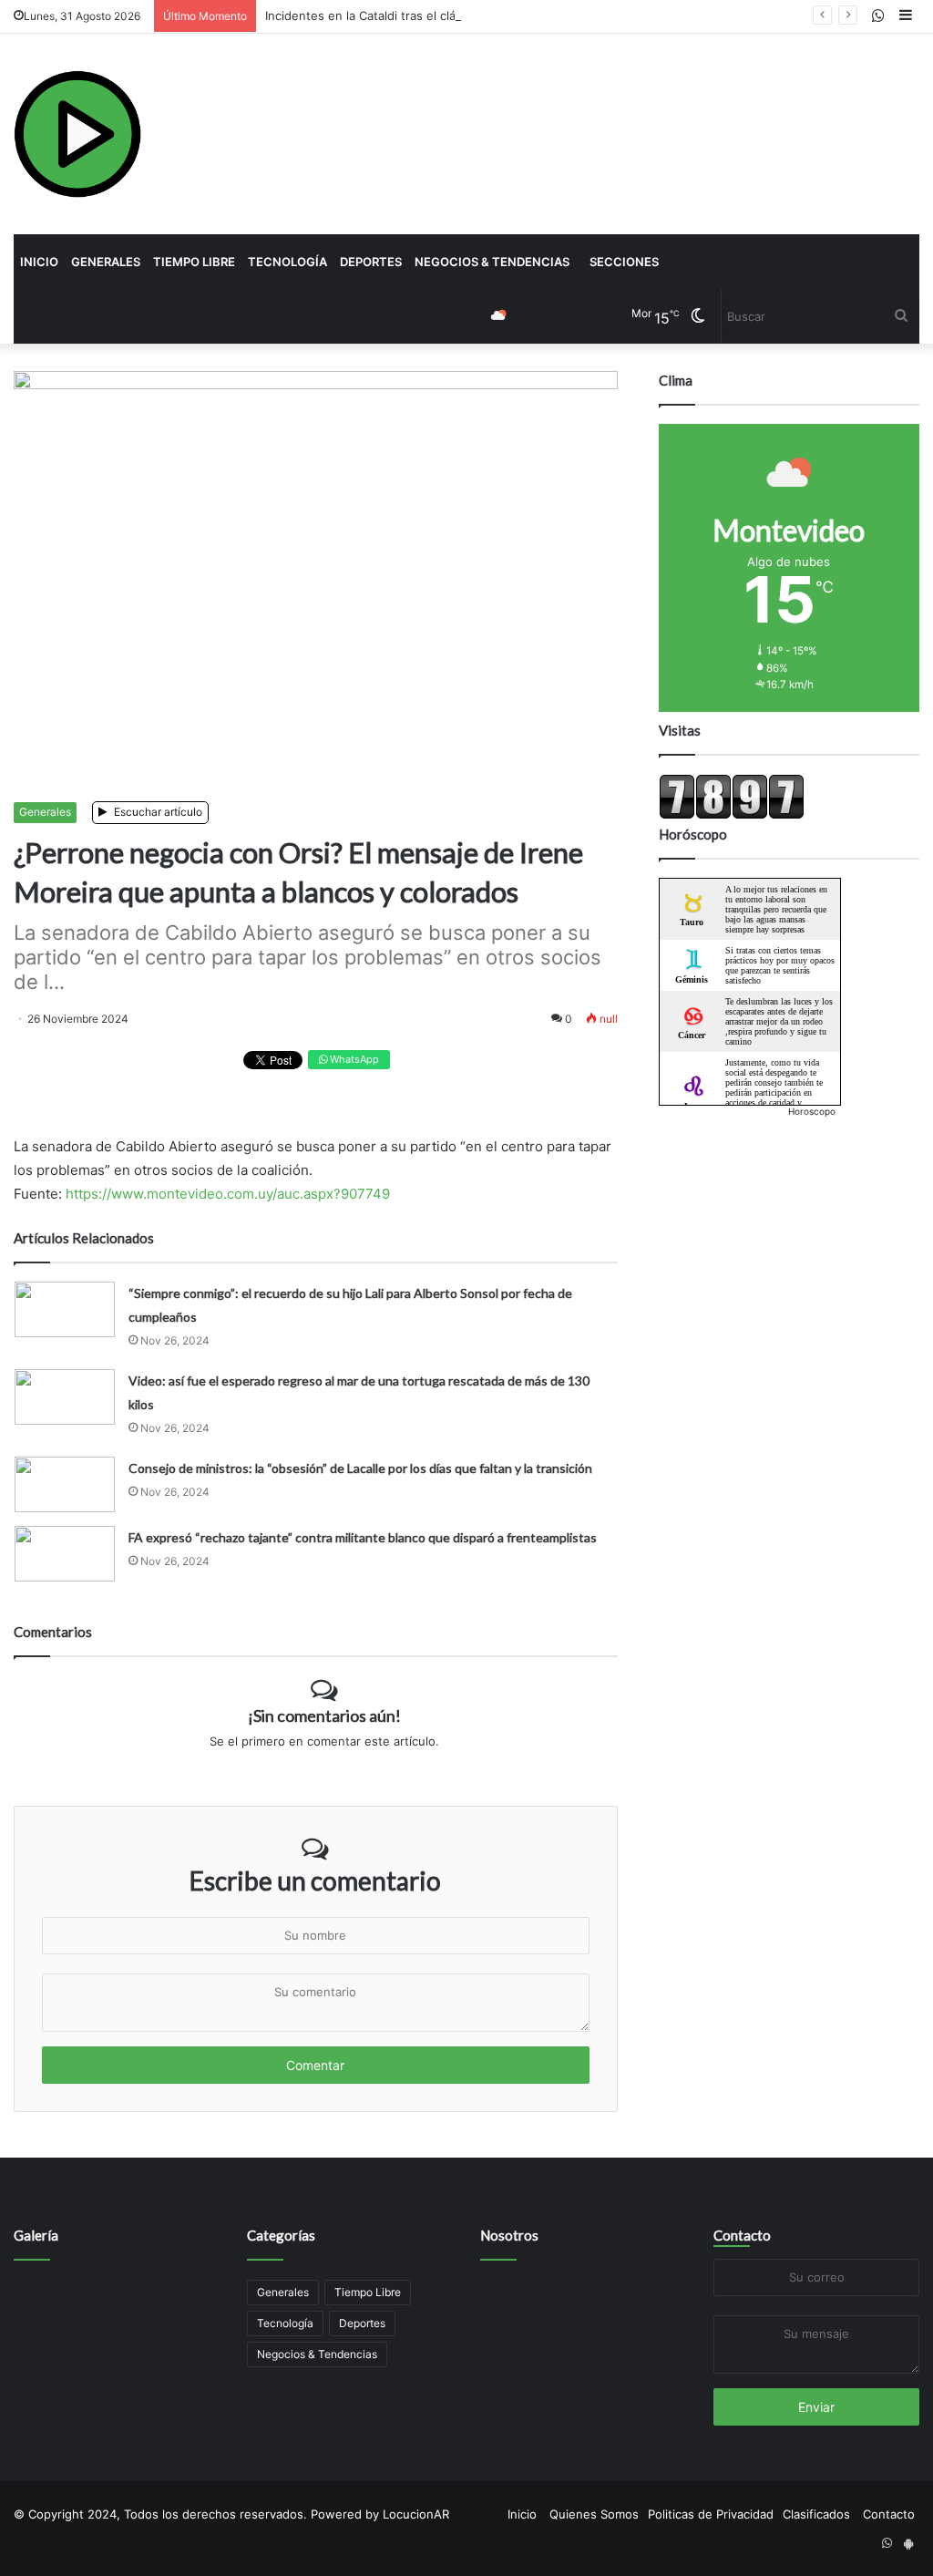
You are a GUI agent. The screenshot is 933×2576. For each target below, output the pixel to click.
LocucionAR (416, 2514)
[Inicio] (77, 134)
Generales (106, 262)
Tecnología (287, 262)
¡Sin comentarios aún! (324, 1716)
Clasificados (816, 2514)
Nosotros (509, 2235)
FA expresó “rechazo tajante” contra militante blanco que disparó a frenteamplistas (363, 1537)
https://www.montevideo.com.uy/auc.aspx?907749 (228, 1194)
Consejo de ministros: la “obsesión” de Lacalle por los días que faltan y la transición (360, 1468)
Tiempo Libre (194, 262)
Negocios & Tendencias (492, 262)
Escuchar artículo (157, 812)
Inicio (39, 262)
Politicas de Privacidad (711, 2514)
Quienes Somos (594, 2514)
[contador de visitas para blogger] (732, 815)
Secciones (624, 262)
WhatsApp (353, 1059)
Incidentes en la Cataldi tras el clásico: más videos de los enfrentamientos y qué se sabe (518, 15)
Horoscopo (812, 1111)
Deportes (371, 262)
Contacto (742, 2235)
